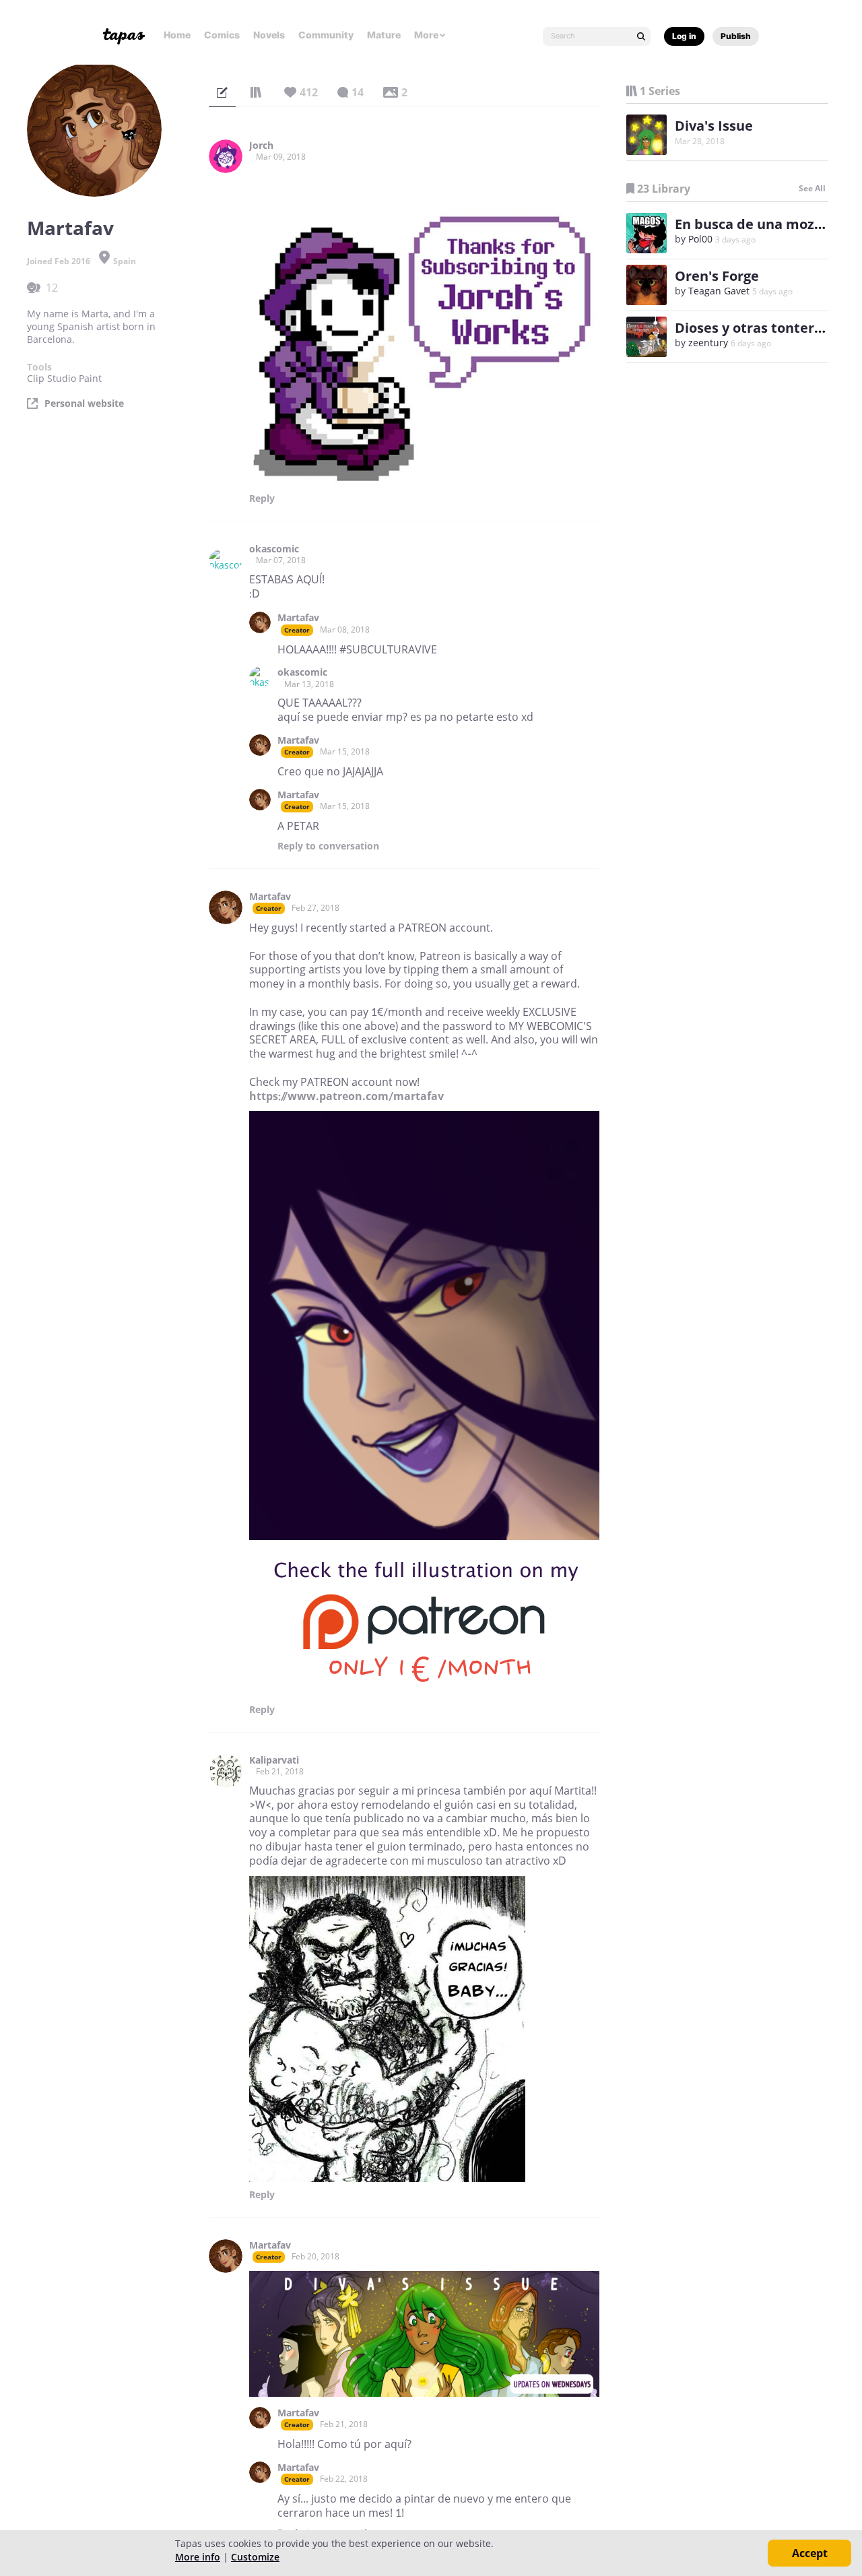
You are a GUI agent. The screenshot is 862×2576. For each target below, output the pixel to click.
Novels (269, 35)
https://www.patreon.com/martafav (346, 1096)
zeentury (708, 343)
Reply (262, 498)
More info (198, 2557)
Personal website (84, 404)
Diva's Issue (714, 126)
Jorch (261, 146)
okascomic (274, 549)
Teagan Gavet (719, 291)
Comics (222, 35)
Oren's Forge (717, 276)
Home (177, 35)
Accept (810, 2553)
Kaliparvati (274, 1760)
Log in (684, 36)
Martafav (298, 618)
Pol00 (700, 239)
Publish (736, 36)
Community (326, 35)
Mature (384, 35)
